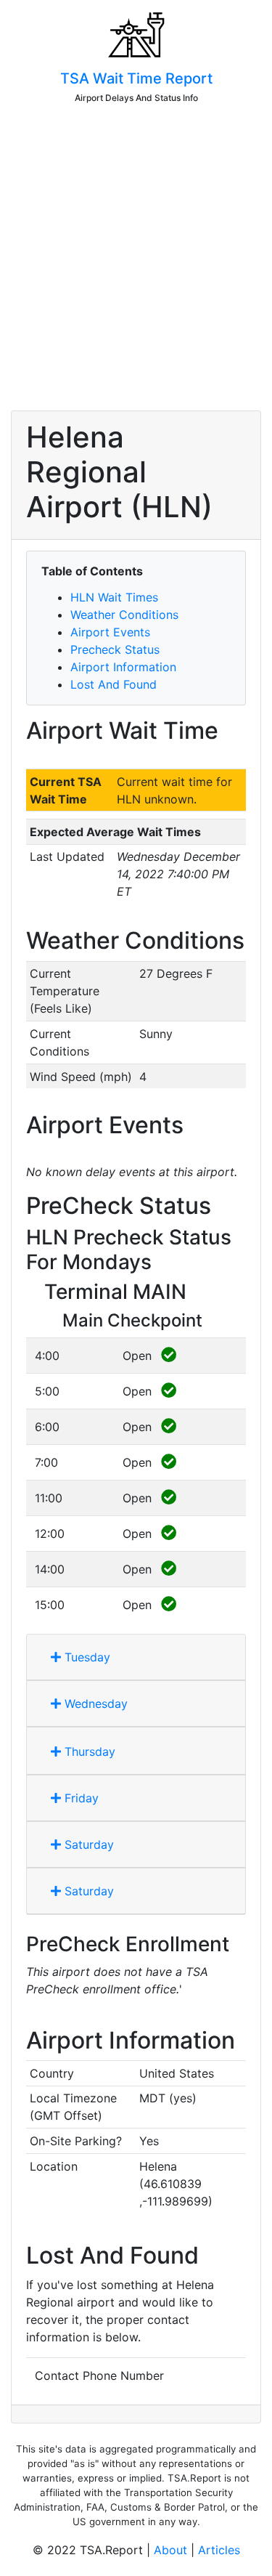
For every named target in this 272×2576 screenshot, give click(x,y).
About (170, 2550)
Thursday (88, 1751)
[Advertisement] (136, 263)
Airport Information (123, 667)
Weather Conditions (124, 615)
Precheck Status (115, 649)
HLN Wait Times (114, 597)
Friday (80, 1798)
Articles (219, 2550)
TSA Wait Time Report (136, 78)
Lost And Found (114, 684)
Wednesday (94, 1704)
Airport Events (110, 632)
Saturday (87, 1844)
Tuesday (86, 1657)
